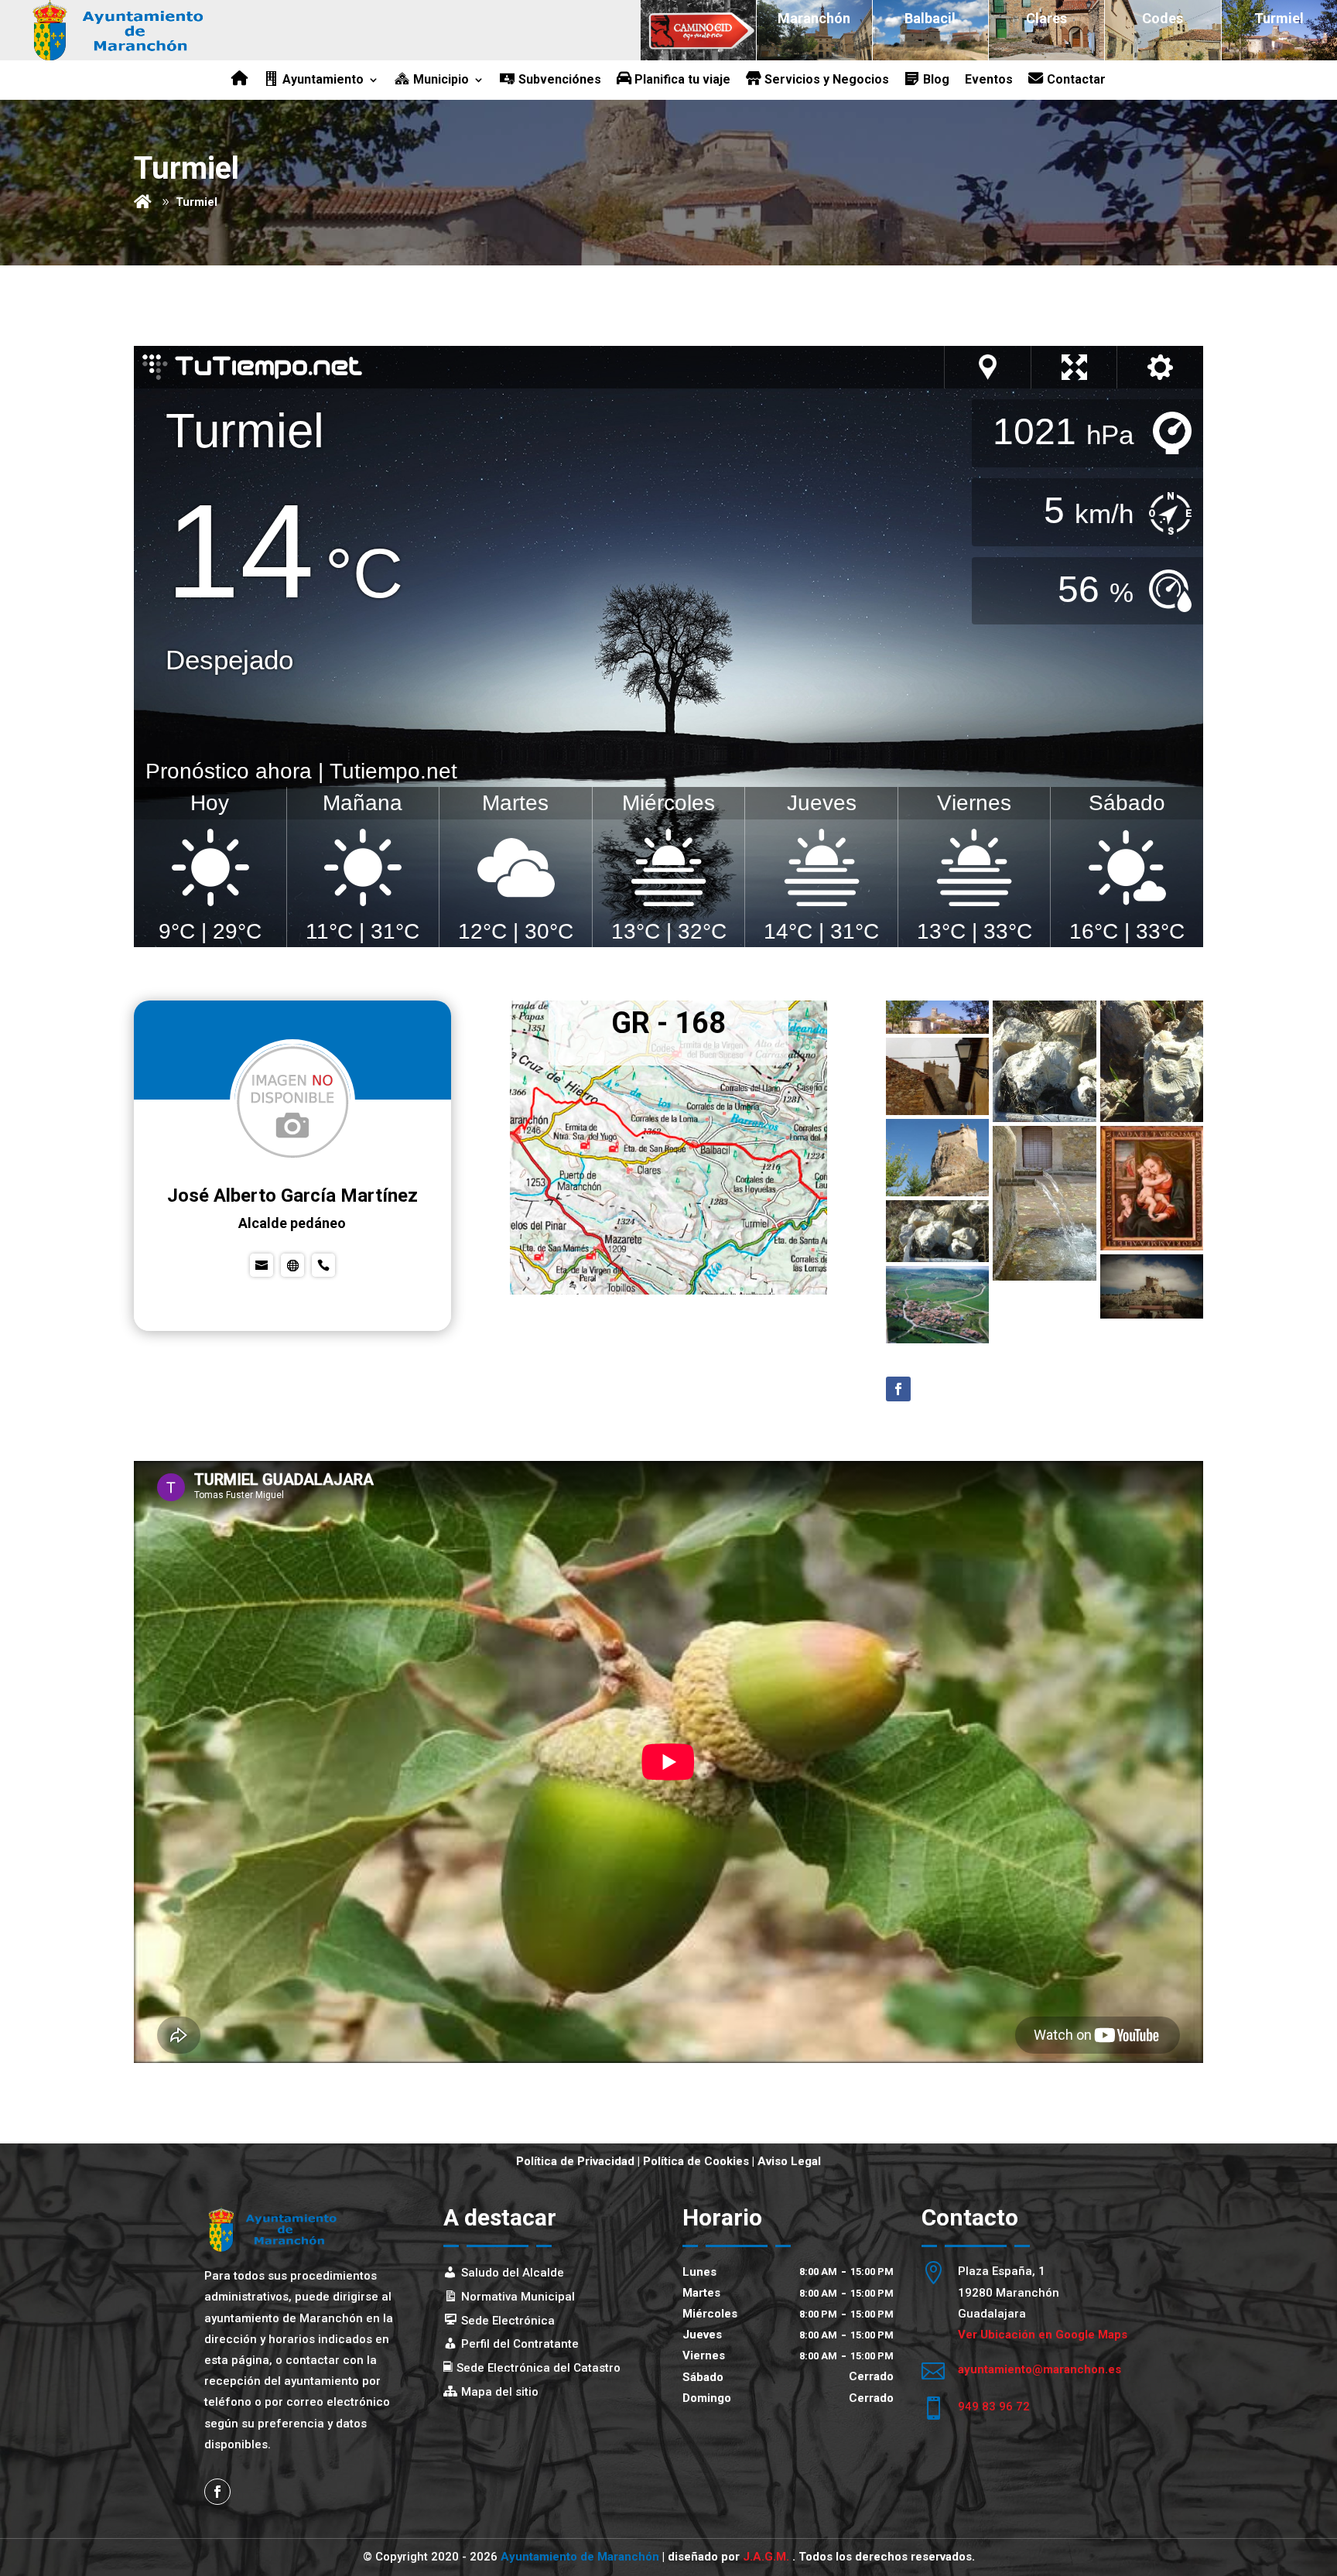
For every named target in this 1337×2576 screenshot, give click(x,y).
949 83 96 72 (994, 2407)
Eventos (989, 80)
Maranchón (814, 18)
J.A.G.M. (768, 2557)
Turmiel (1279, 18)
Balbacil (930, 18)
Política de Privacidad (575, 2161)
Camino (698, 18)
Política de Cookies (696, 2161)
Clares (1046, 18)
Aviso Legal (789, 2161)
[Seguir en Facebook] (898, 1389)
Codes (1163, 18)
